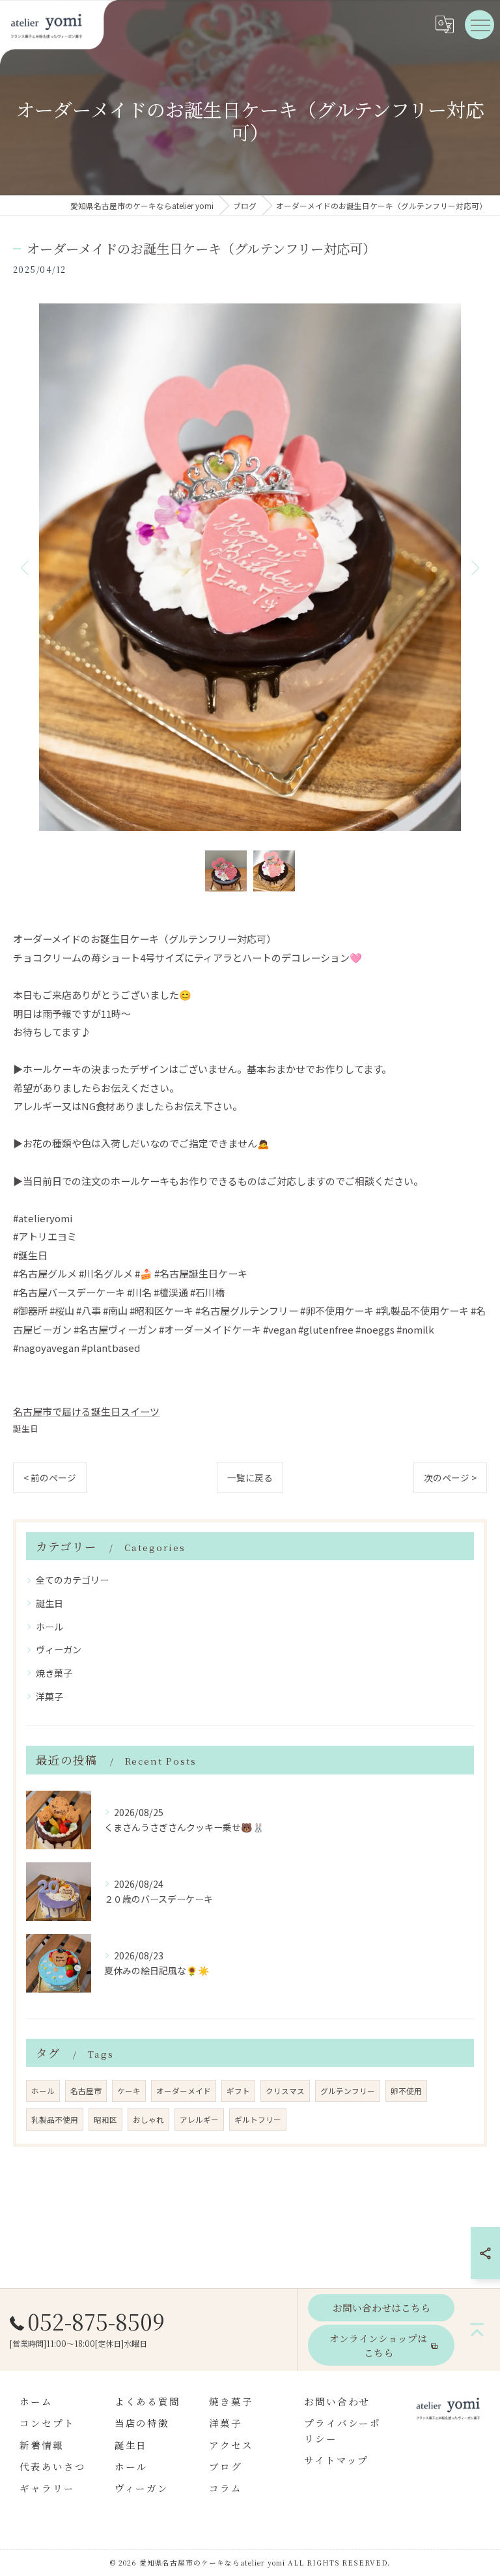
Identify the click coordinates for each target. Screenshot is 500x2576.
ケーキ (129, 2091)
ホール (49, 1627)
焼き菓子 (54, 1673)
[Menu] (480, 24)
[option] (250, 567)
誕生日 (26, 1428)
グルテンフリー (348, 2091)
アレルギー (199, 2120)
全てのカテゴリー (72, 1580)
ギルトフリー (258, 2120)
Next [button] (474, 567)
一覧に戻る (250, 1477)
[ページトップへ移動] (477, 2330)
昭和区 (105, 2120)
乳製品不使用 (55, 2120)
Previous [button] (26, 567)
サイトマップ (337, 2460)
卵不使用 (406, 2091)
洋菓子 (49, 1696)
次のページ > (450, 1477)
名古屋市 (86, 2091)
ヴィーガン (59, 1649)
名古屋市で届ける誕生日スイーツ (86, 1411)
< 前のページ (50, 1477)
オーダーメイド (184, 2091)
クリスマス (285, 2091)
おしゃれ (148, 2120)
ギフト (238, 2091)
